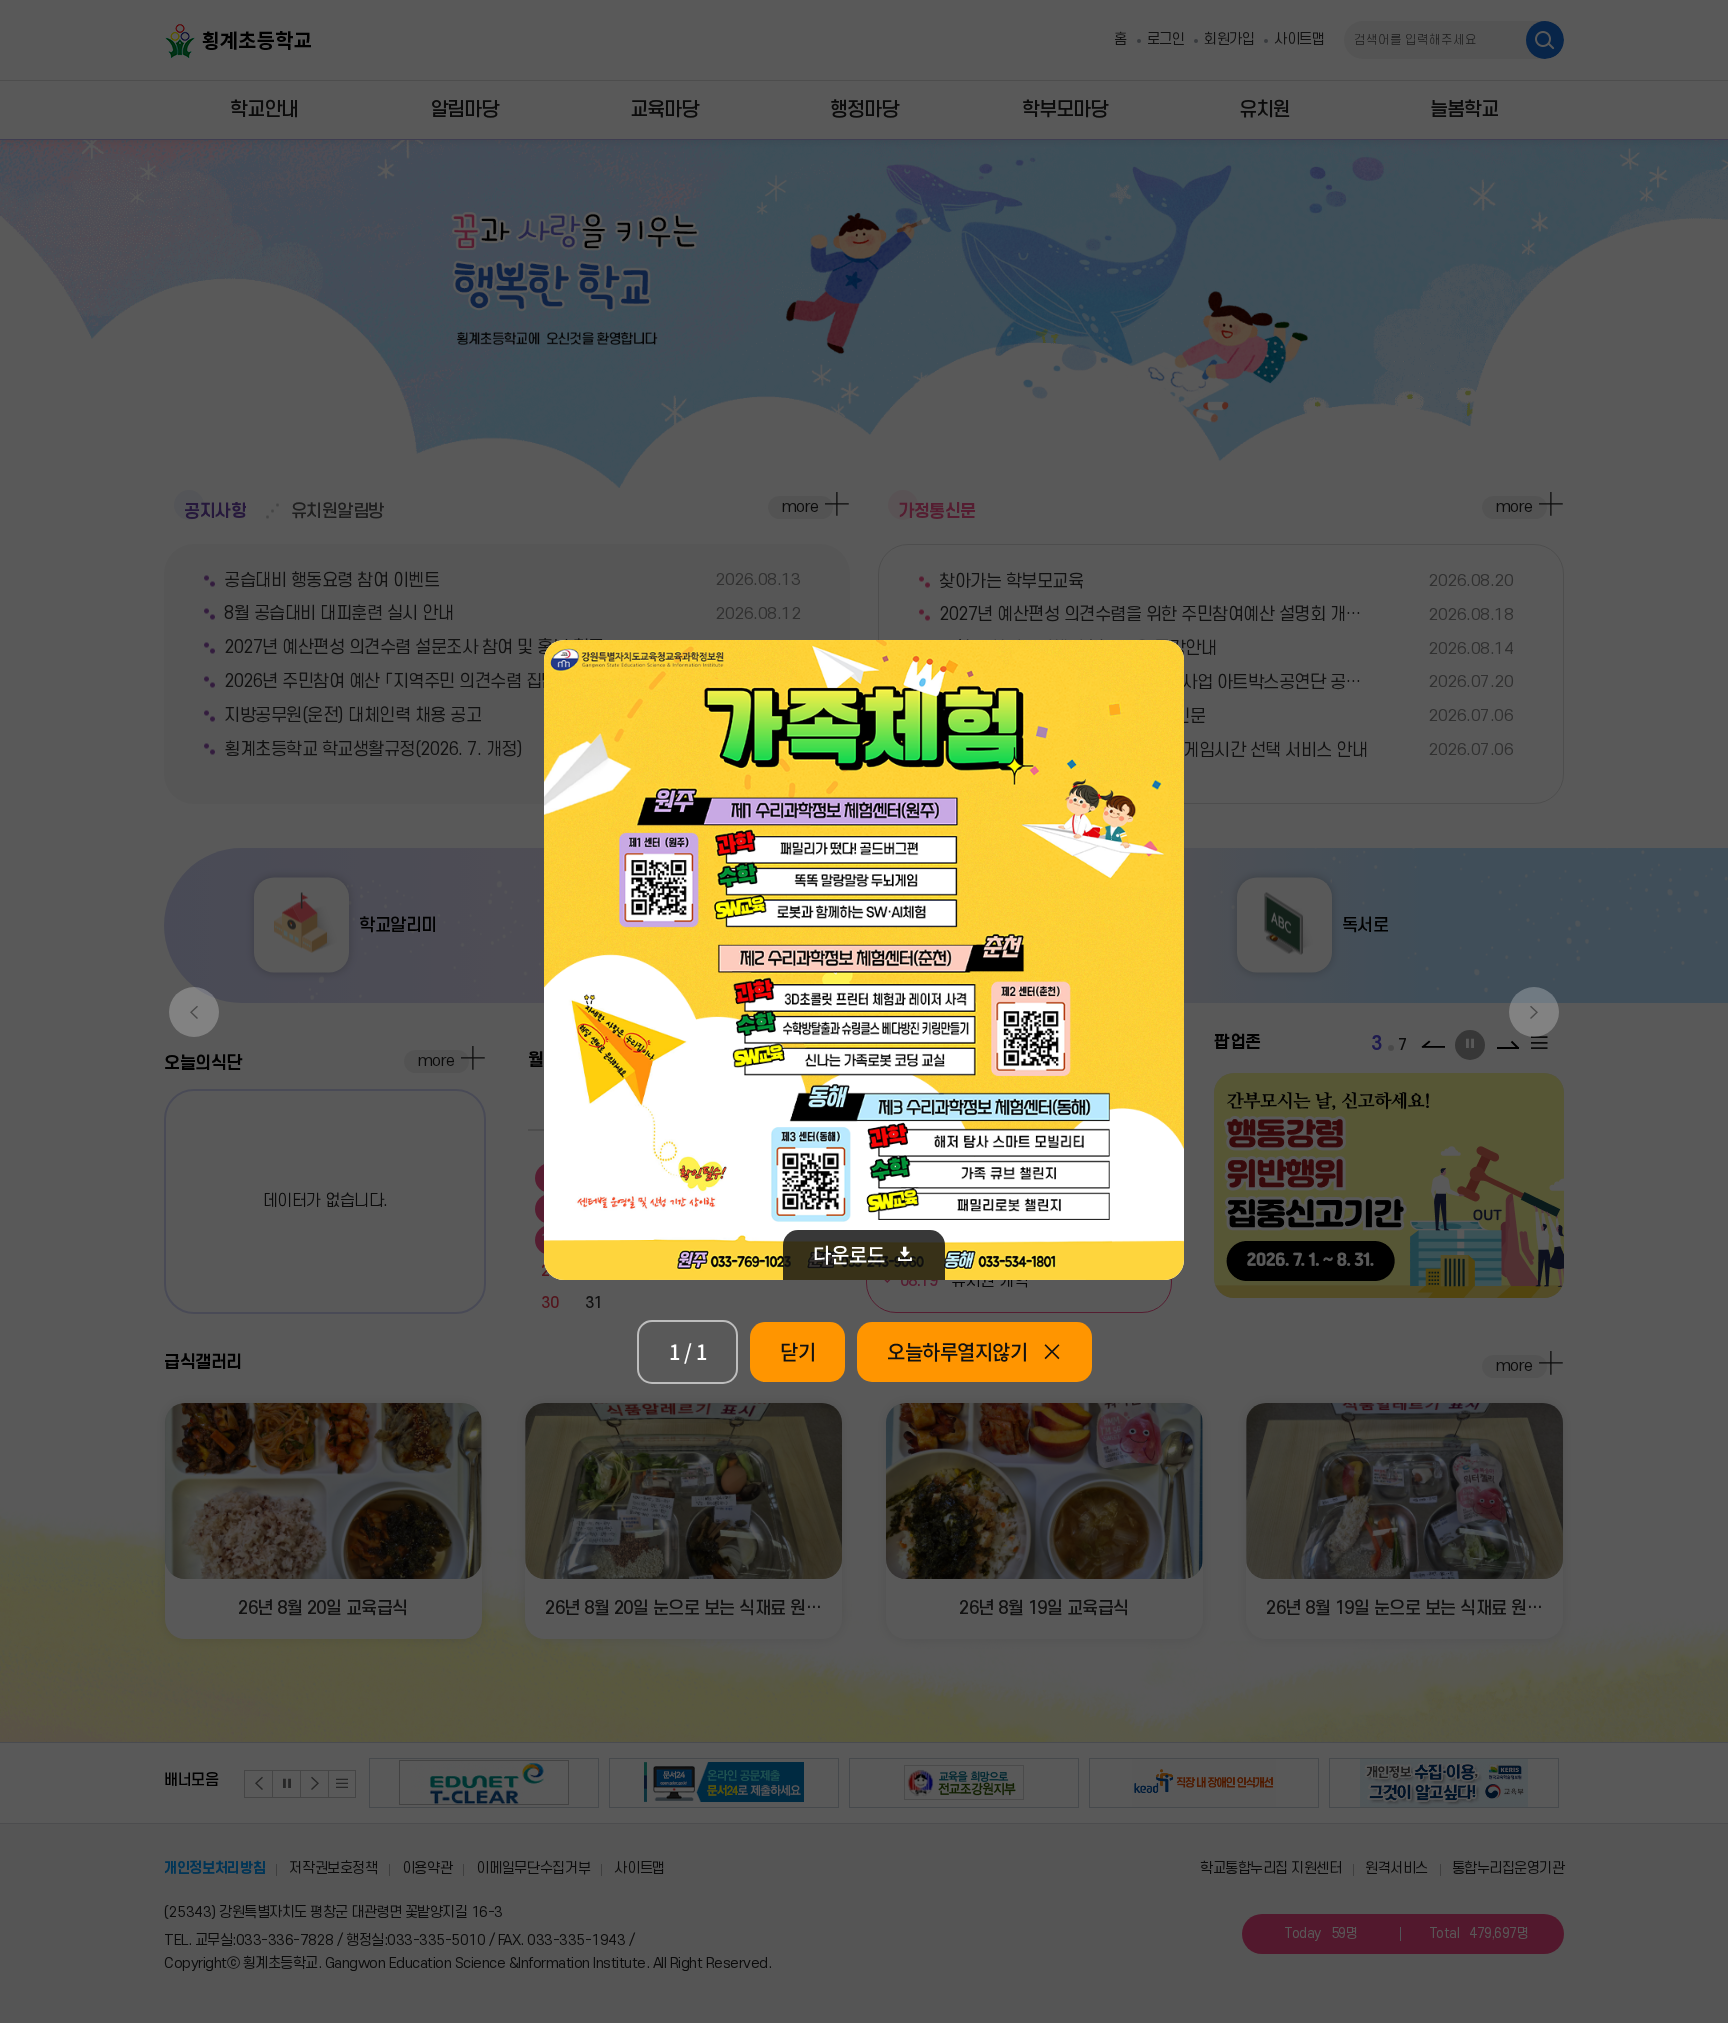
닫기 (797, 1351)
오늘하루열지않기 (957, 1351)
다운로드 (849, 1254)
